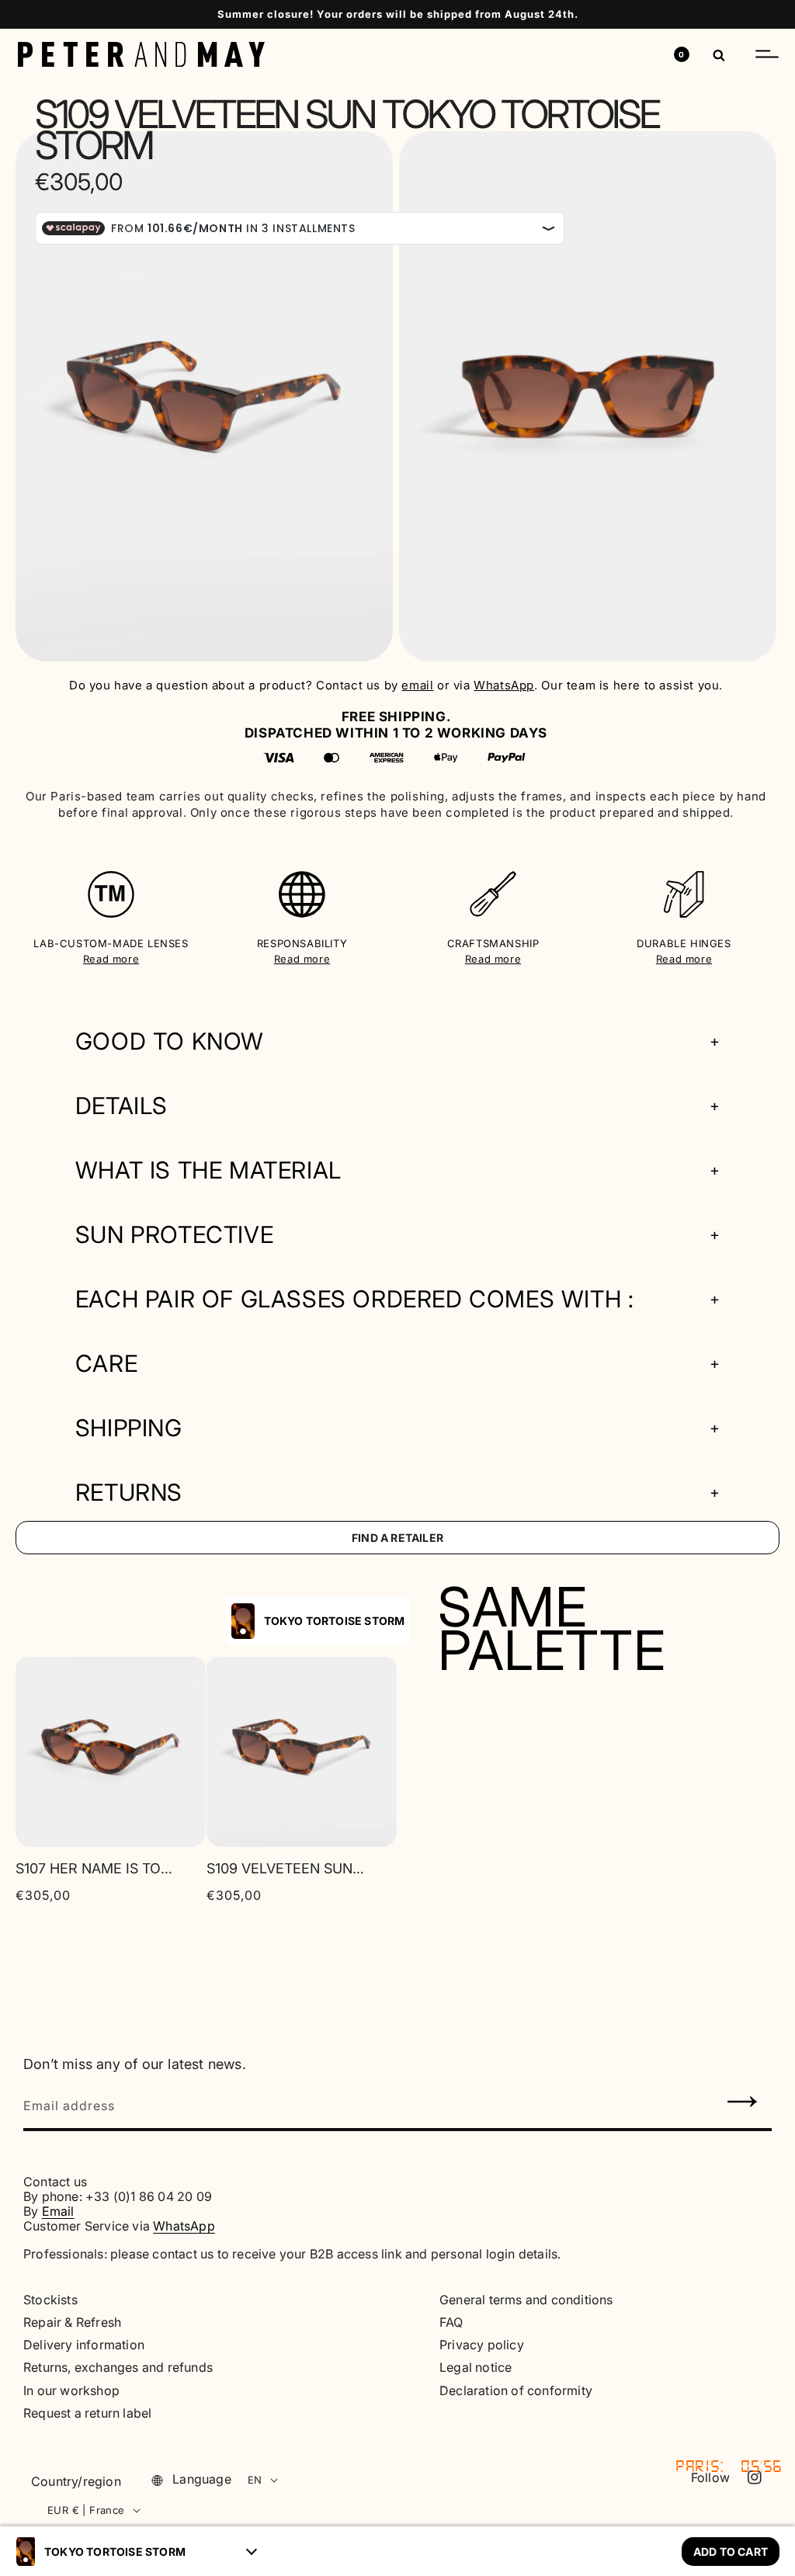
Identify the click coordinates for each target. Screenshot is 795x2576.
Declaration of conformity (516, 2391)
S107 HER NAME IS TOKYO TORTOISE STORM (94, 1868)
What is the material (208, 1170)
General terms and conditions (526, 2300)
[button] (767, 54)
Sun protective (174, 1235)
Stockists (50, 2300)
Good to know (170, 1042)
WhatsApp (504, 685)
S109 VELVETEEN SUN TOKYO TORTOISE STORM (285, 1868)
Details (122, 1106)
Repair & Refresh (72, 2323)
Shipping (129, 1428)
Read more (111, 959)
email (417, 685)
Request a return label (87, 2413)
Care (106, 1364)
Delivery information (84, 2345)
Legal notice (476, 2368)
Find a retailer (397, 1538)
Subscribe (743, 2104)
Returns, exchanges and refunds (118, 2368)
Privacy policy (482, 2345)
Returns (129, 1493)
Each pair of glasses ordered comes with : (355, 1299)
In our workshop (71, 2391)
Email (58, 2211)
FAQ (451, 2323)
